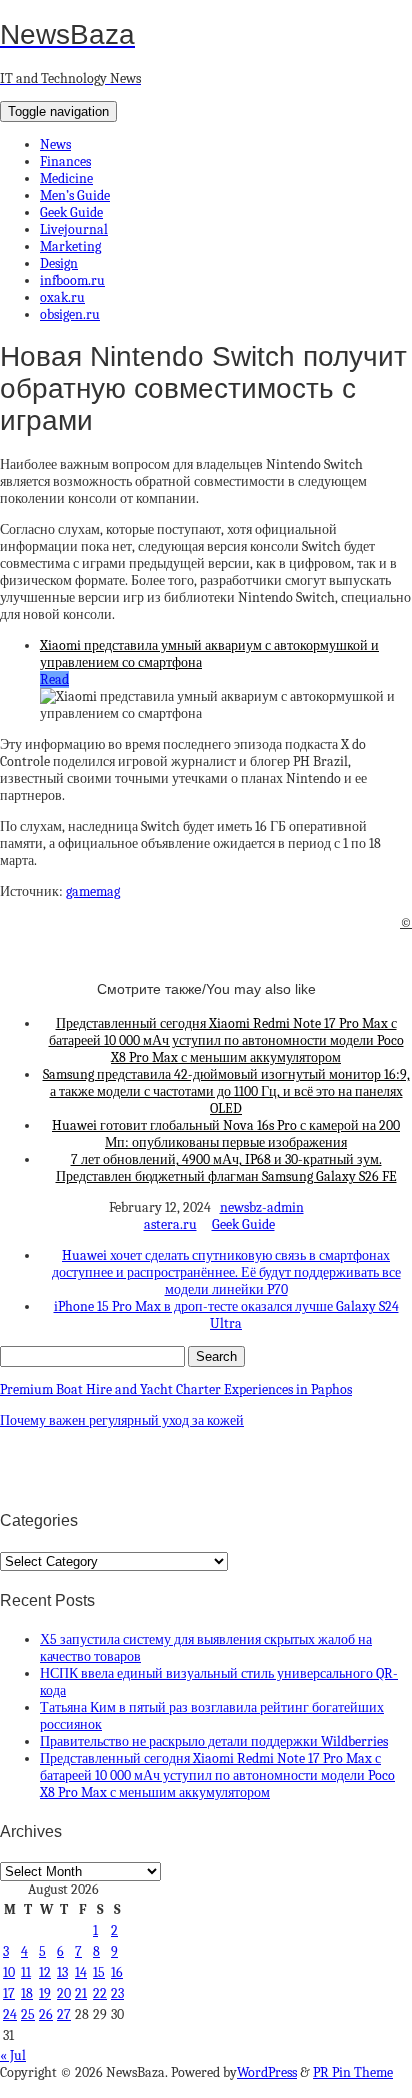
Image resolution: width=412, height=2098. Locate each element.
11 (26, 1972)
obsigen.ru (70, 314)
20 (64, 1993)
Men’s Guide (75, 195)
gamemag (93, 891)
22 (100, 1993)
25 (28, 2014)
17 (9, 1993)
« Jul (13, 2055)
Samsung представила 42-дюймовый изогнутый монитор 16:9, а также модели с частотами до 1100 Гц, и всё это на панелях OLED (226, 1091)
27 (64, 2014)
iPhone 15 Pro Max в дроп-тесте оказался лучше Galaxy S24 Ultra (226, 1315)
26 (46, 2014)
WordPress (267, 2072)
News (55, 144)
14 (81, 1972)
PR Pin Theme (353, 2072)
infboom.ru (72, 280)
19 (45, 1993)
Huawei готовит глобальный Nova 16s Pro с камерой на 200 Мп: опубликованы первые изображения (226, 1134)
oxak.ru (62, 297)
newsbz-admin (262, 1207)
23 (117, 1993)
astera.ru (170, 1224)
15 (99, 1972)
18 (27, 1993)
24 (10, 2014)
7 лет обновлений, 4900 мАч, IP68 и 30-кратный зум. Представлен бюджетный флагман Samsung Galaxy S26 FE (226, 1168)
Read (54, 679)
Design (59, 263)
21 (81, 1993)
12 (45, 1972)
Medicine (66, 178)
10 (9, 1972)
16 (117, 1972)
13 (62, 1972)
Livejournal (74, 229)
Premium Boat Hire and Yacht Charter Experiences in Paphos (176, 1389)
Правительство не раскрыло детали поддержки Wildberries (214, 1741)
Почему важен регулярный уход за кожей (122, 1420)
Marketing (70, 246)
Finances (65, 161)
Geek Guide (71, 212)
